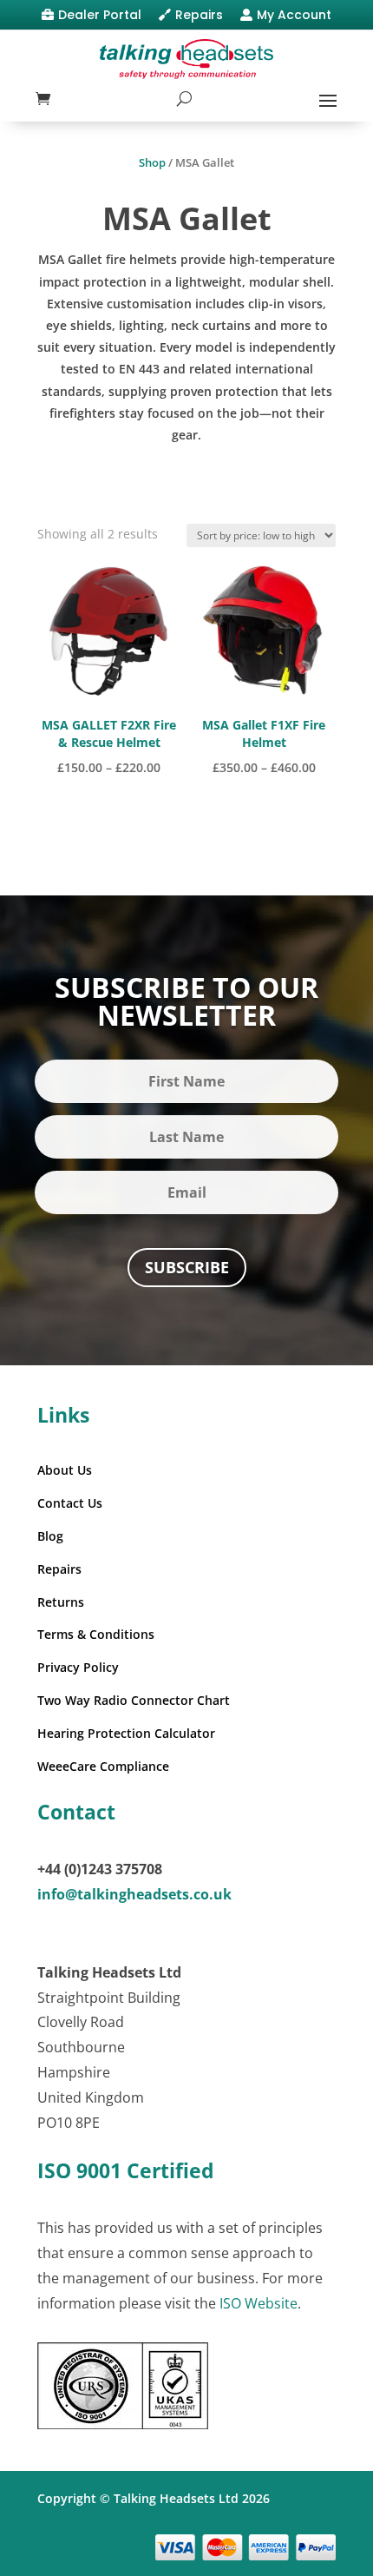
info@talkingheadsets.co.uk (134, 1894)
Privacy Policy (78, 1667)
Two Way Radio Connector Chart (134, 1700)
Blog (50, 1536)
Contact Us (70, 1503)
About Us (65, 1470)
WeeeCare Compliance (103, 1766)
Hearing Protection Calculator (126, 1733)
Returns (61, 1602)
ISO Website (258, 2303)
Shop (152, 162)
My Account (294, 15)
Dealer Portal (100, 15)
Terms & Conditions (96, 1634)
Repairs (199, 15)
